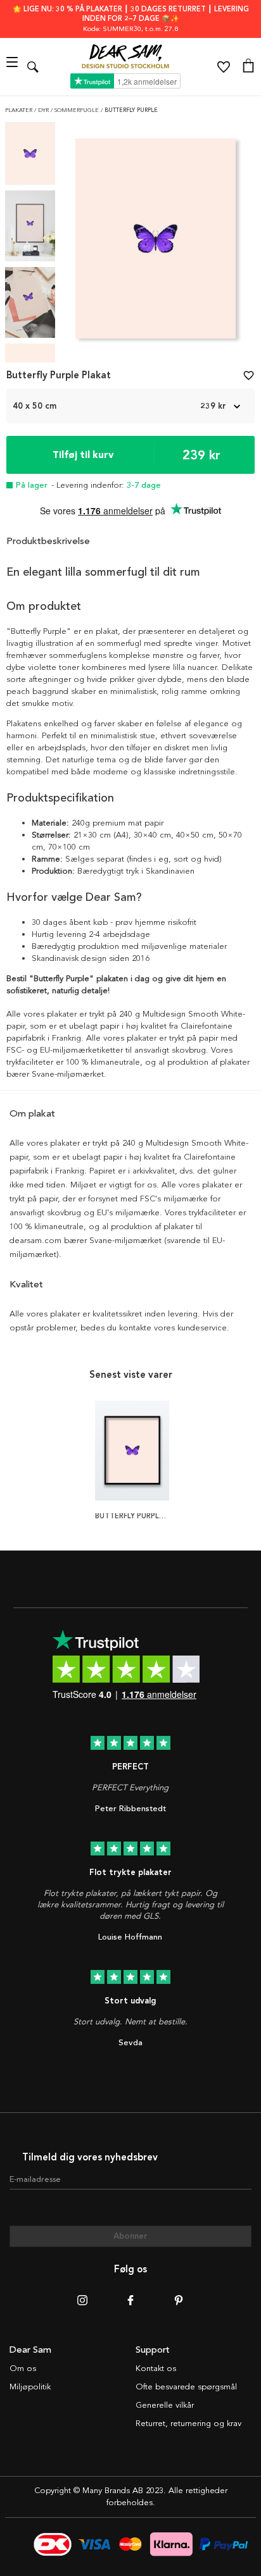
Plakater (20, 110)
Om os (23, 2369)
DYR (44, 110)
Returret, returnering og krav (188, 2424)
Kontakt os (156, 2369)
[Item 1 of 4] (156, 242)
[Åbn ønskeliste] (224, 67)
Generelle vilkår (165, 2405)
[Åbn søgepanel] (33, 67)
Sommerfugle (78, 110)
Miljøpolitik (30, 2387)
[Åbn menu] (14, 67)
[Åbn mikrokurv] (248, 67)
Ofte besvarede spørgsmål (186, 2387)
